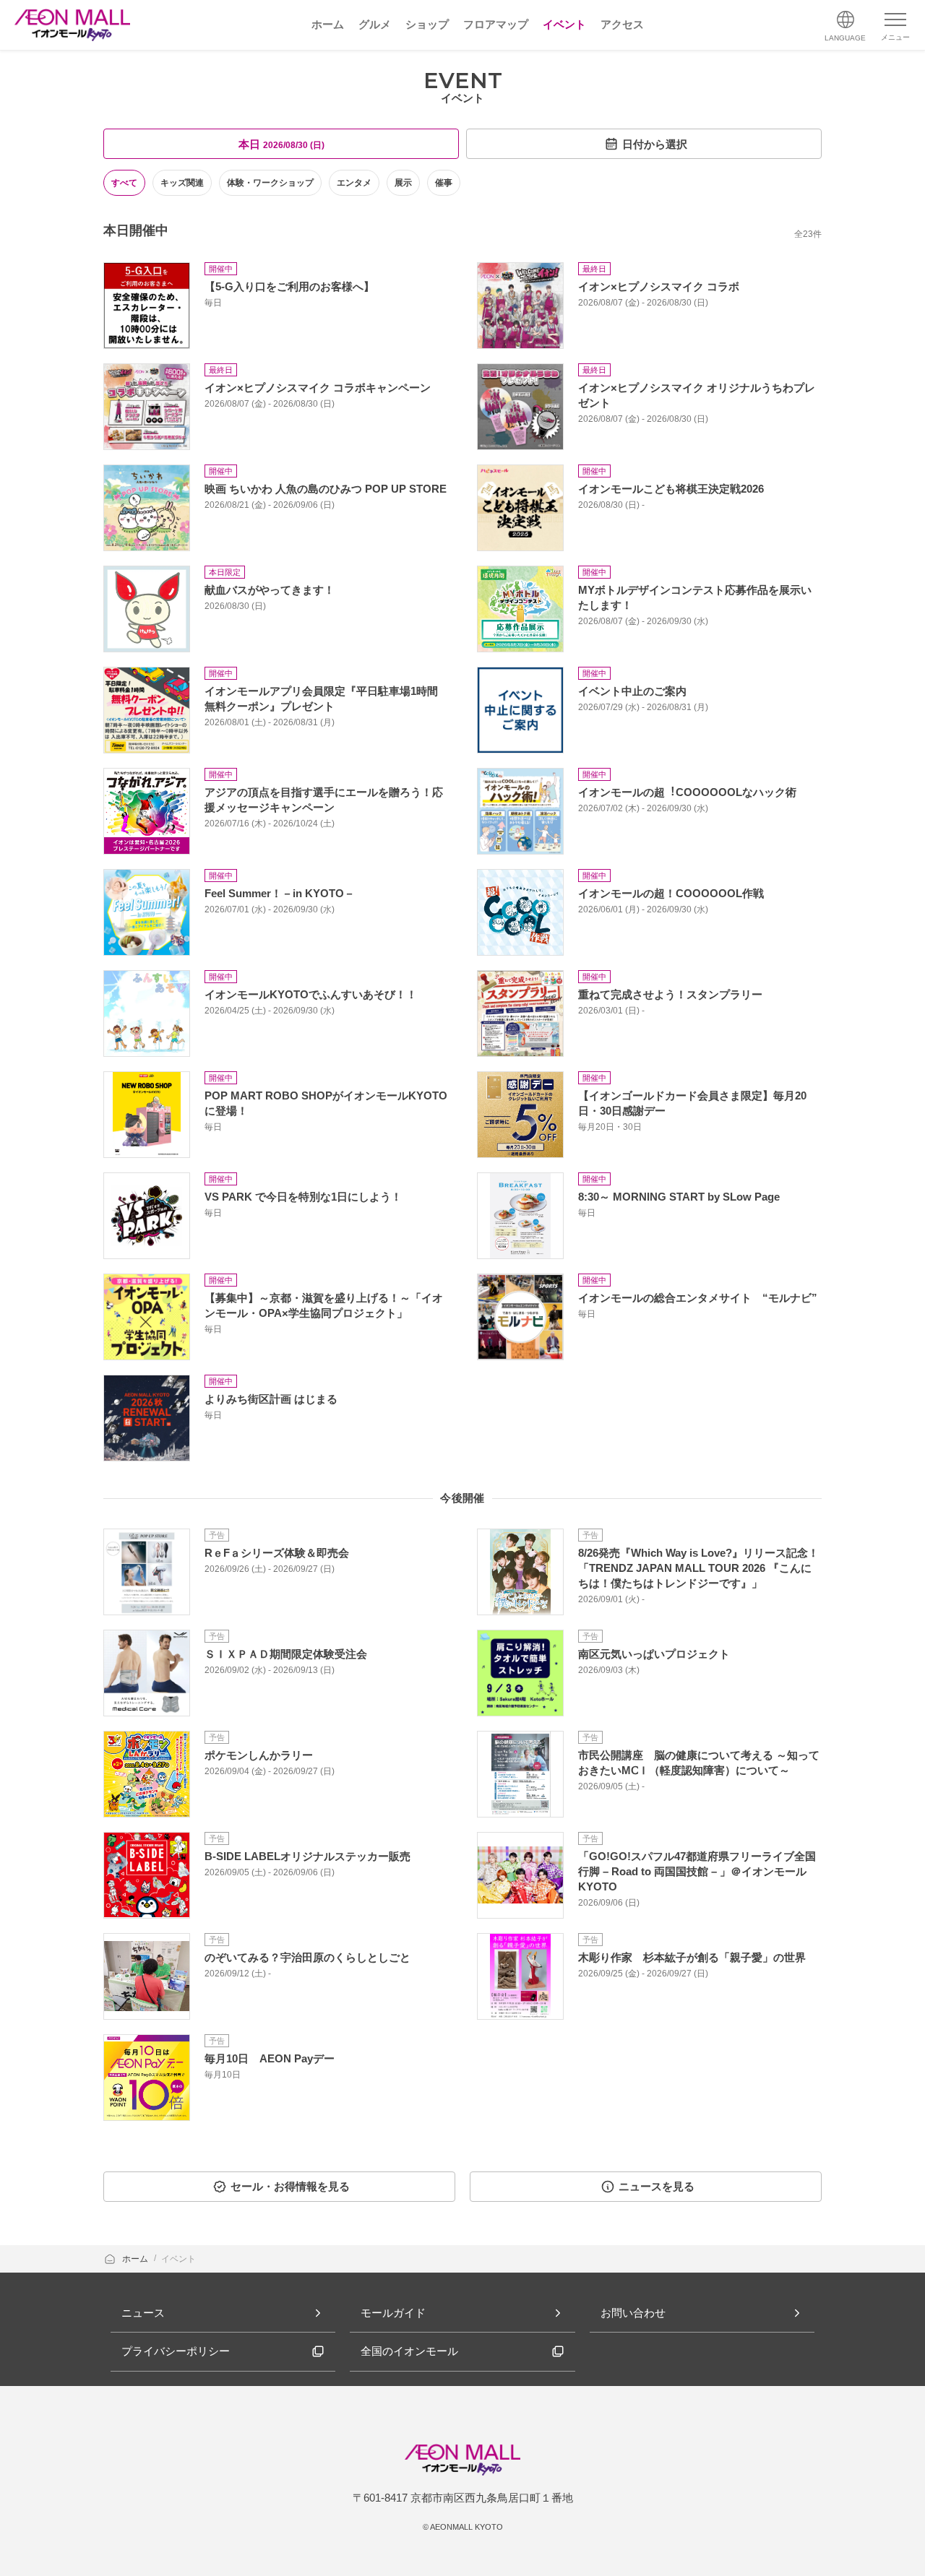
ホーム (136, 2259)
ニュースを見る (657, 2186)
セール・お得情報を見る (290, 2186)
